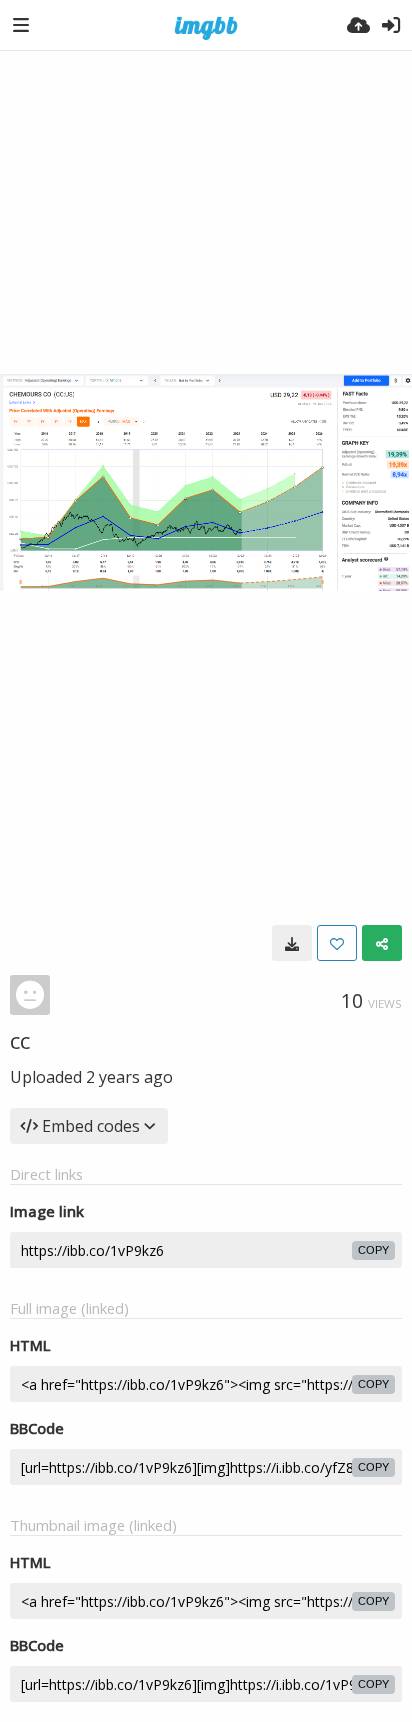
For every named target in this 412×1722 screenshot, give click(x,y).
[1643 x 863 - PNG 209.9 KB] (292, 943)
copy (373, 1250)
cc (20, 1040)
